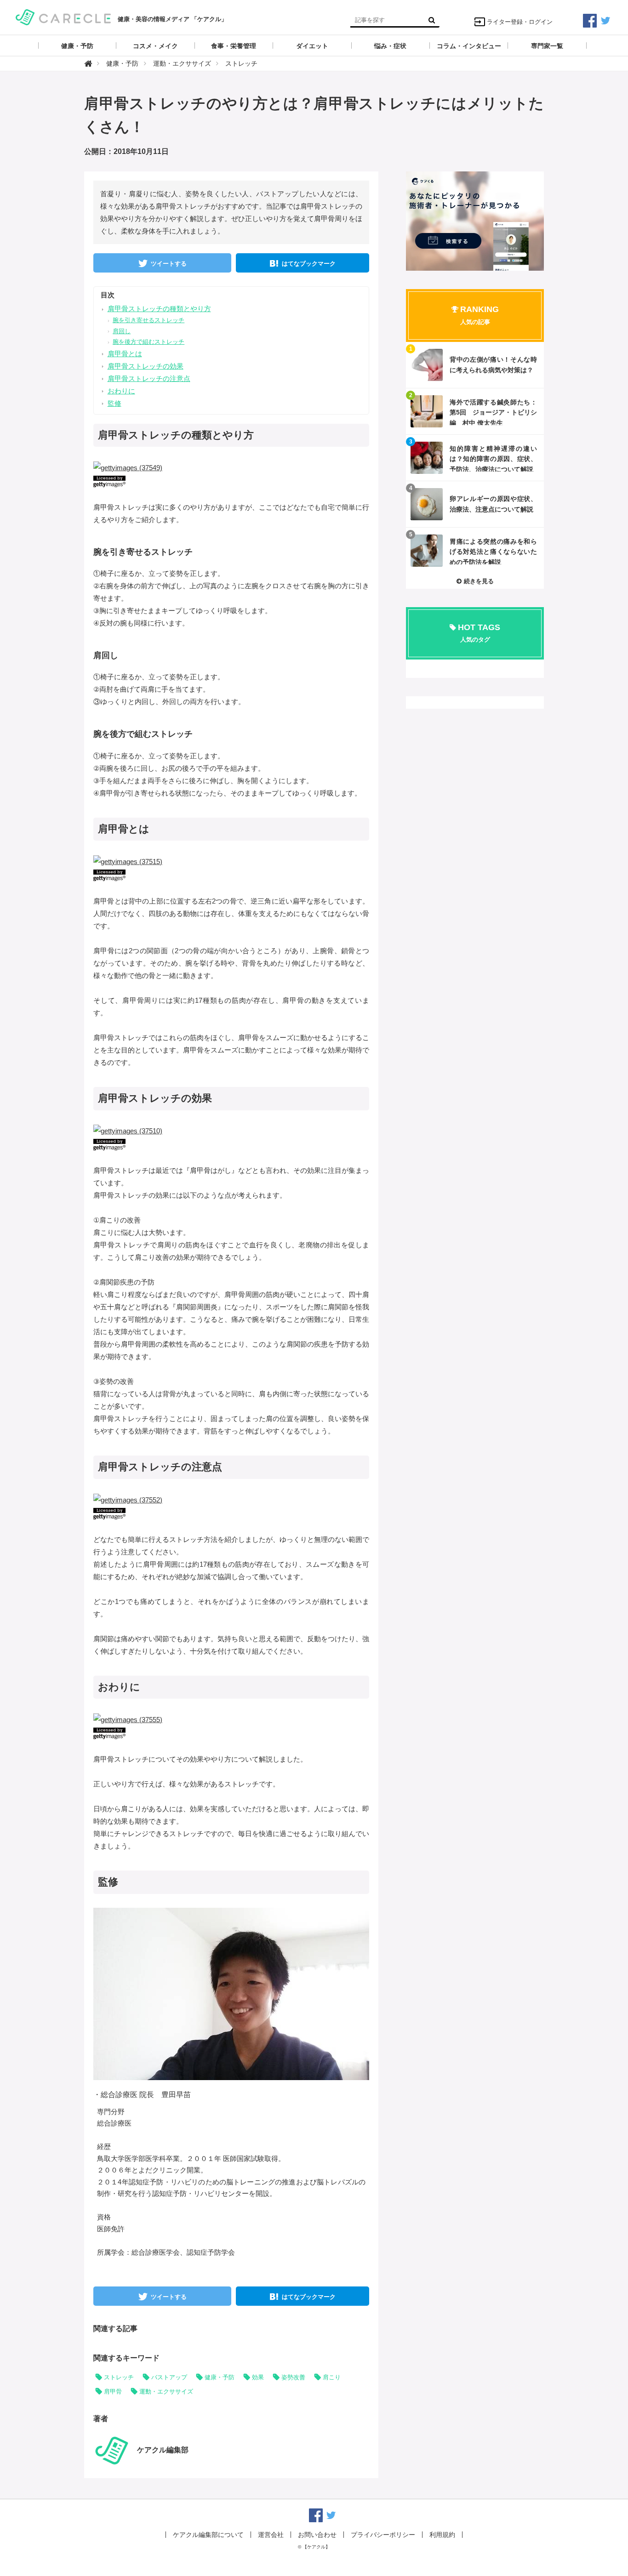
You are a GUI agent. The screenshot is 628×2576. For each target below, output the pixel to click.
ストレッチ (119, 2377)
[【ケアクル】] (63, 16)
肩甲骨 (113, 2391)
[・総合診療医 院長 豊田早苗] (240, 1993)
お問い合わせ (317, 2535)
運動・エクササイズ (166, 2391)
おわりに (121, 391)
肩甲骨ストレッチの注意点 (149, 378)
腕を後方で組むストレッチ (148, 342)
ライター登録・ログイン (520, 22)
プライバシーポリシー (383, 2535)
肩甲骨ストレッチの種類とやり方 (159, 309)
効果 (258, 2377)
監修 (114, 403)
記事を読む (475, 365)
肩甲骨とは (125, 354)
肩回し (122, 331)
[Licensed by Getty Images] (231, 481)
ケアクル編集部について (208, 2535)
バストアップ (169, 2377)
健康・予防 (220, 2377)
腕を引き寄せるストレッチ (148, 320)
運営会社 (271, 2535)
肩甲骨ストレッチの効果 (146, 366)
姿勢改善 (293, 2377)
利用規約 (442, 2535)
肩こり (332, 2377)
